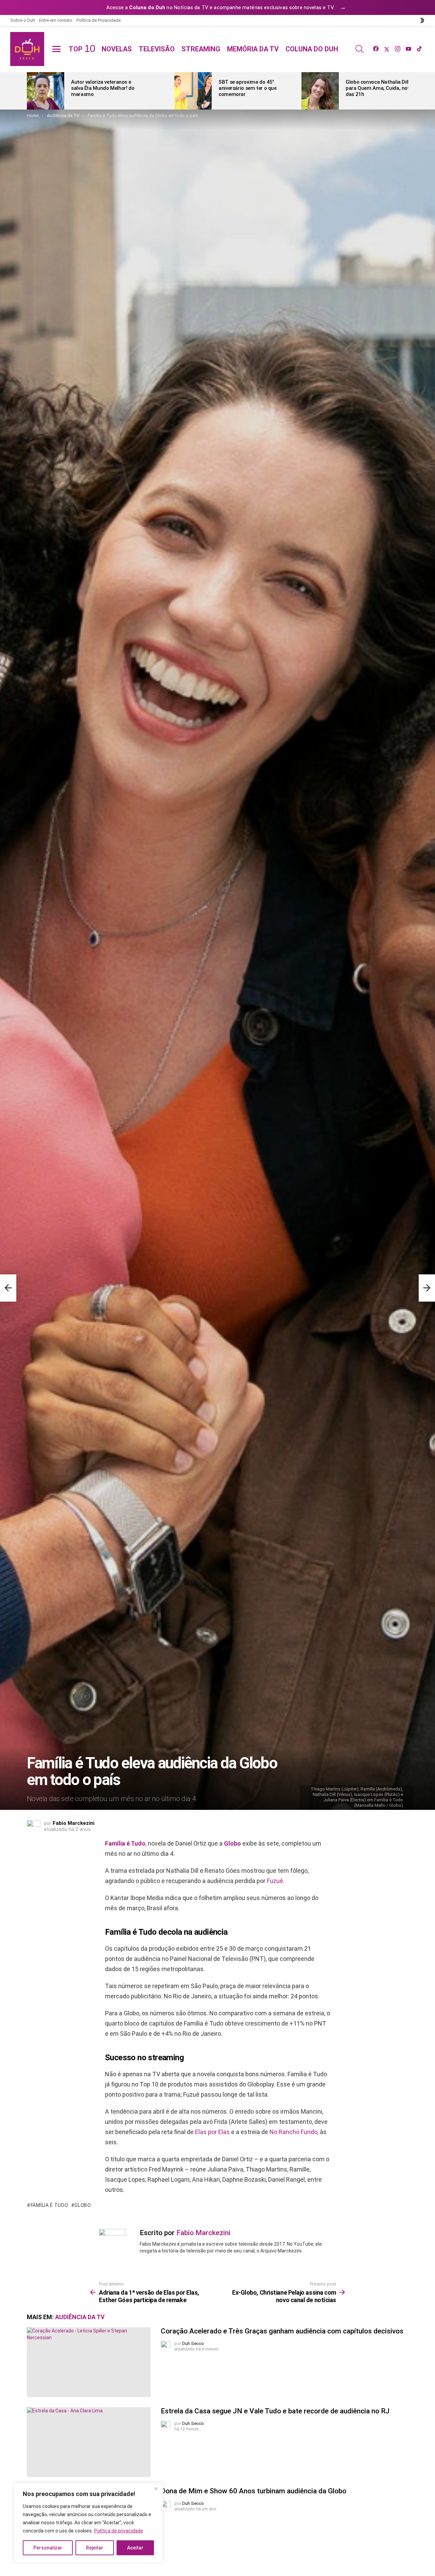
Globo (232, 1843)
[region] (88, 2523)
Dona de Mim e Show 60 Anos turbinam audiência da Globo (254, 2491)
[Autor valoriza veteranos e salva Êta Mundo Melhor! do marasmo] (46, 91)
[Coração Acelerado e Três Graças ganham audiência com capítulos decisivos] (89, 2362)
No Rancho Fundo (293, 2132)
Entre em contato (56, 20)
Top (82, 49)
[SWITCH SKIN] (422, 20)
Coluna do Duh (312, 49)
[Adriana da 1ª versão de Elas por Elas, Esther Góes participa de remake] (8, 1288)
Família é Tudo (125, 1843)
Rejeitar (95, 2548)
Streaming (201, 49)
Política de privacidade (119, 2531)
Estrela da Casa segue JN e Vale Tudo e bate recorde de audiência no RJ (275, 2411)
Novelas (117, 49)
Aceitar (135, 2548)
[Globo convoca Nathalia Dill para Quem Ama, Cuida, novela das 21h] (320, 91)
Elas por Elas (212, 2132)
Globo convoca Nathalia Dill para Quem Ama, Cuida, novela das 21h (381, 88)
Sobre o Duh (23, 20)
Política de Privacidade (99, 20)
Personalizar (48, 2548)
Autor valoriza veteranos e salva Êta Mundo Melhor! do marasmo (103, 88)
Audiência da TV (80, 2317)
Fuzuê (275, 1881)
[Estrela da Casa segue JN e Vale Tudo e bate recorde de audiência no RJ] (89, 2442)
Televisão (157, 49)
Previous (30, 91)
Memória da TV (253, 49)
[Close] (156, 2489)
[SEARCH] (360, 49)
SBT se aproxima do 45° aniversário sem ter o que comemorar (248, 88)
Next (405, 91)
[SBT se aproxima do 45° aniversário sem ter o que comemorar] (193, 91)
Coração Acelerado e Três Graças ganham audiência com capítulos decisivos (282, 2331)
